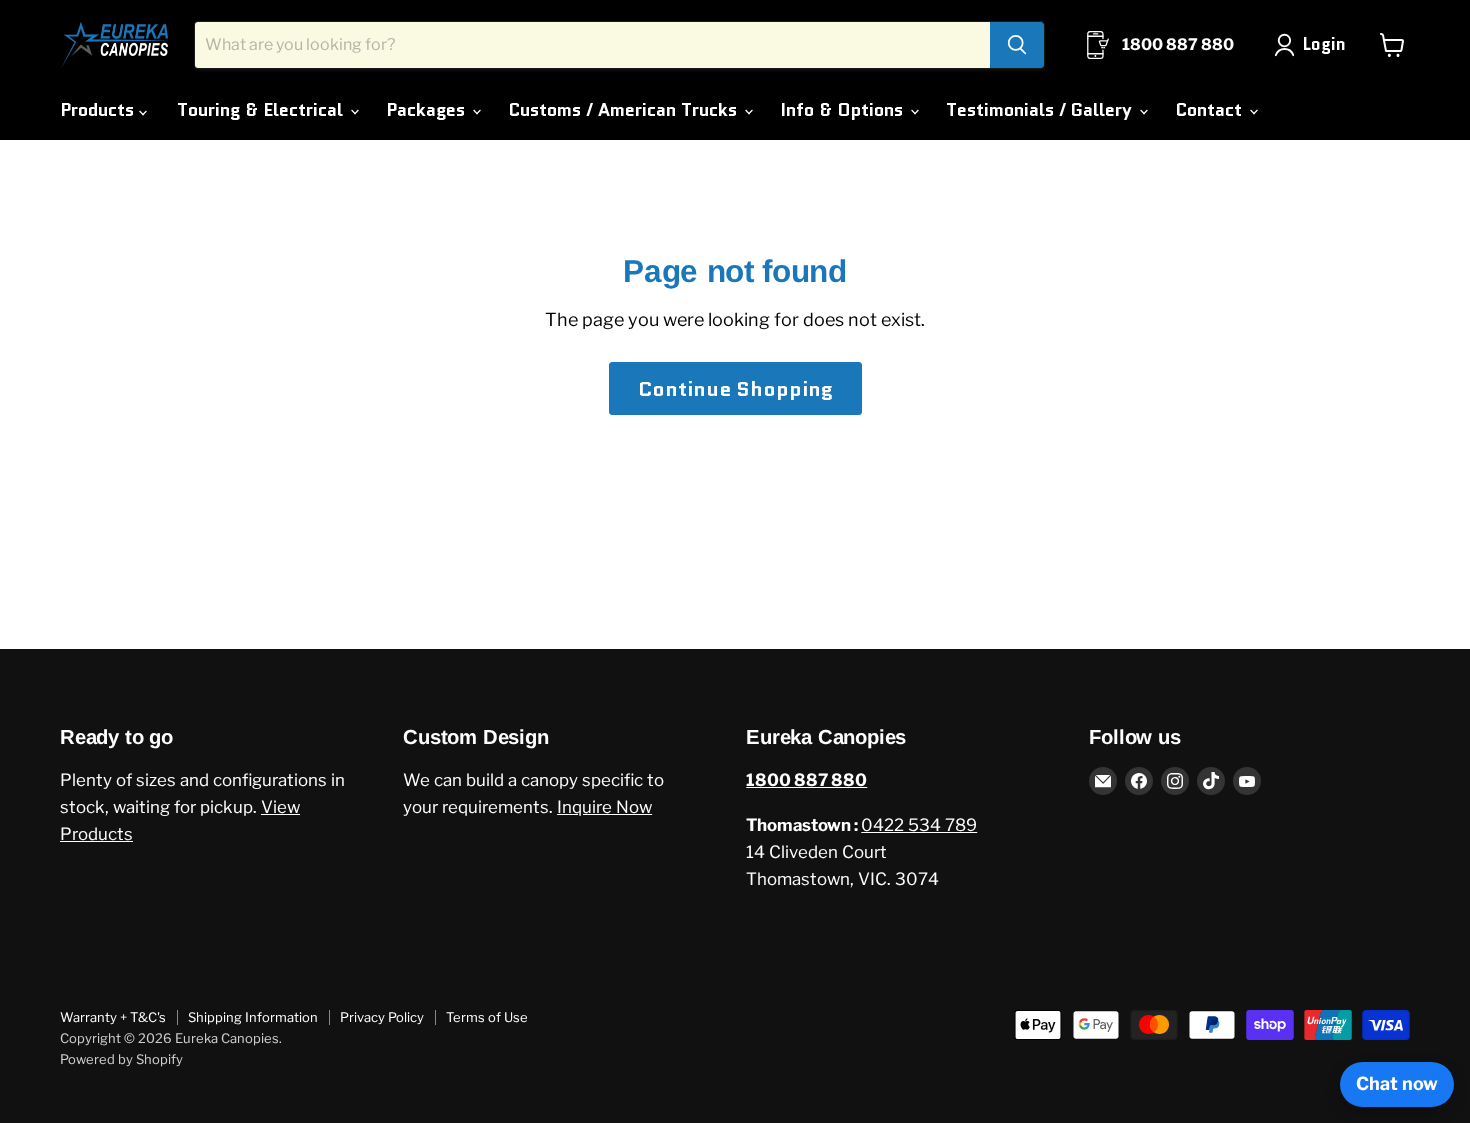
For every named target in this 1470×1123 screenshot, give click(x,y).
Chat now (1397, 1083)
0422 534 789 (919, 825)
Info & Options (844, 110)
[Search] (1017, 45)
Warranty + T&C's (113, 1017)
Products (99, 110)
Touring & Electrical (262, 110)
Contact (1211, 110)
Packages (428, 110)
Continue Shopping (735, 388)
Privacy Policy (382, 1017)
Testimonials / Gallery (1041, 110)
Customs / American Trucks (625, 110)
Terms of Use (487, 1017)
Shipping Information (253, 1017)
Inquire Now (604, 807)
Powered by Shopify (121, 1059)
